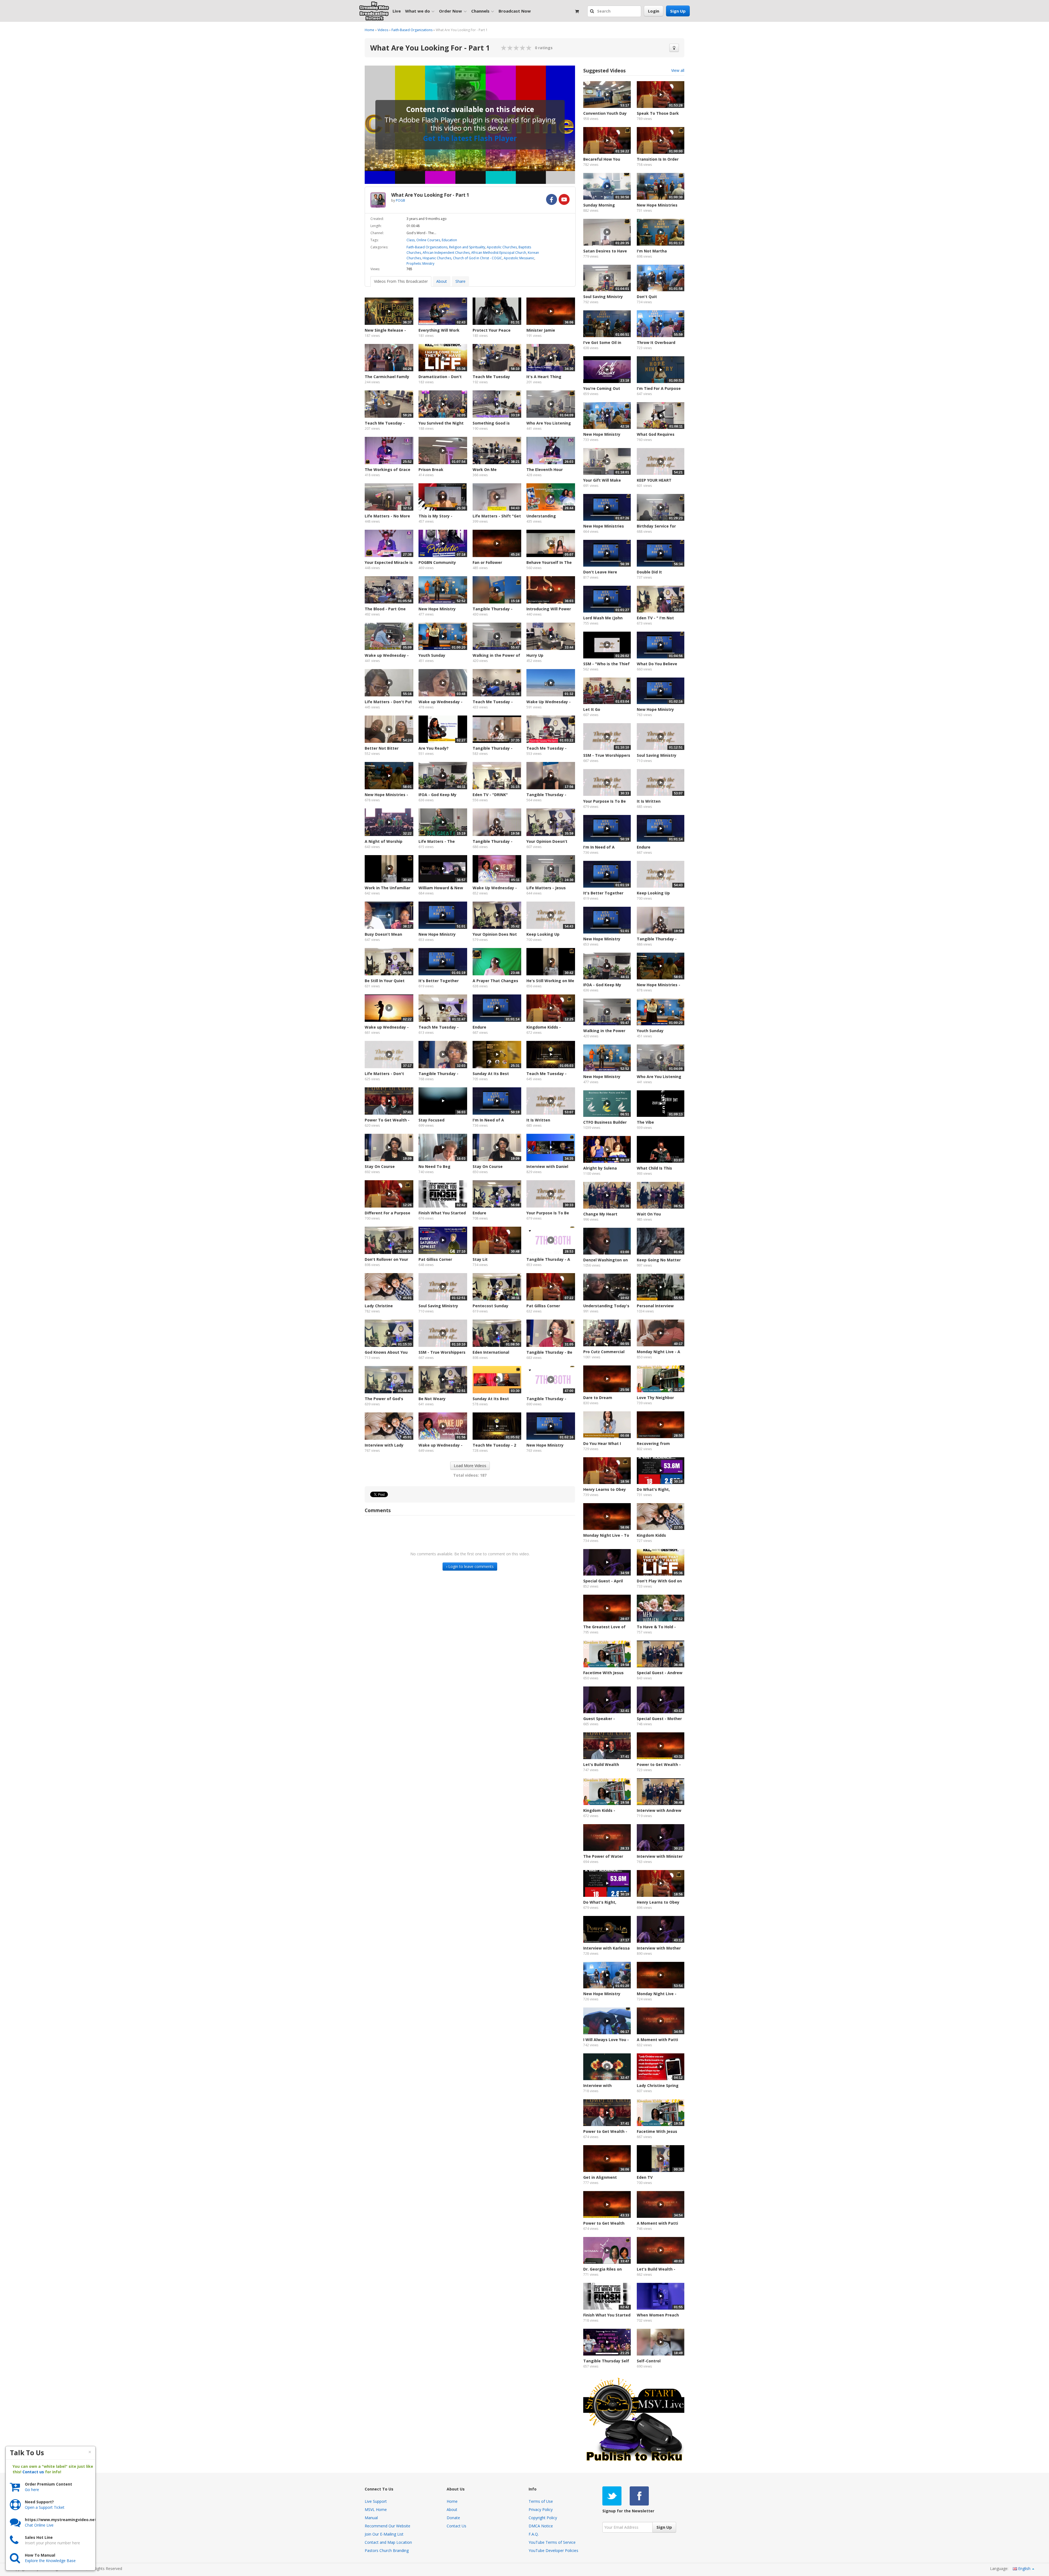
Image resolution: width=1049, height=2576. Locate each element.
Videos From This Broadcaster (401, 281)
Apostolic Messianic (519, 258)
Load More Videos (470, 1466)
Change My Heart (600, 1214)
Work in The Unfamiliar (388, 888)
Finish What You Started (442, 1213)
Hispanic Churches (437, 258)
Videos (383, 30)
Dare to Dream (598, 1398)
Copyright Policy (543, 2518)
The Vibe (645, 1122)
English (1024, 2568)
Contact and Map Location (388, 2542)
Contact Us (456, 2526)
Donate (453, 2518)
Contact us (33, 2472)
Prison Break (431, 469)
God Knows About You (386, 1352)
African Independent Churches (446, 253)
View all (678, 70)
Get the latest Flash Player (470, 138)
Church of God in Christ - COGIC (478, 258)
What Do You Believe (657, 664)
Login (654, 11)
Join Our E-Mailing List (384, 2534)
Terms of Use (541, 2501)
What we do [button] (418, 11)
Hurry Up (535, 655)
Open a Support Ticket (45, 2507)
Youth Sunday (432, 655)
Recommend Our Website (388, 2526)
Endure (479, 1027)
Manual (371, 2518)
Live (397, 11)
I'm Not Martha (652, 251)
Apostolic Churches (502, 247)
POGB (400, 200)
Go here (32, 2490)
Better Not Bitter (382, 748)
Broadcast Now (515, 11)
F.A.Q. (534, 2534)
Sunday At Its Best (491, 1399)
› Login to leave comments (470, 1566)
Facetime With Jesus (603, 1673)
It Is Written (538, 1120)
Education (449, 240)
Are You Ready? (434, 748)
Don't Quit (647, 297)
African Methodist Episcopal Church (499, 253)
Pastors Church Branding (387, 2550)
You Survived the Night (441, 423)
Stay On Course (380, 1166)
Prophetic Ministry (420, 264)
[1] (504, 48)
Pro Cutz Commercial (604, 1352)
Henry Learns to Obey (605, 1489)
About (442, 281)
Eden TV (645, 2177)
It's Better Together (439, 981)
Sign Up (678, 11)
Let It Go (592, 709)
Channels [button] (480, 11)
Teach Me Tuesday (491, 377)
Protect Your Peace (492, 330)
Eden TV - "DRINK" (490, 795)
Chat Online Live (39, 2525)
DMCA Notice (541, 2526)
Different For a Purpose (388, 1213)
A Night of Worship (384, 841)
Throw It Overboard (656, 342)
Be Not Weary (432, 1399)
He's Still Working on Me (550, 981)
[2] (507, 48)
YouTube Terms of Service (552, 2542)
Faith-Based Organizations (412, 30)
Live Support (376, 2501)
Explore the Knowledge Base (50, 2561)
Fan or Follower (487, 562)
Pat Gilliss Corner (435, 1259)
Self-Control (649, 2361)
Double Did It (649, 572)
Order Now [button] (450, 11)
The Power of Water (603, 1856)
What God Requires (656, 434)
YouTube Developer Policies (553, 2550)
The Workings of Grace (388, 469)
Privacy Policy (541, 2509)
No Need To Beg (434, 1166)
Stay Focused (431, 1120)
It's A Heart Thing (544, 377)
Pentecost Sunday (490, 1306)
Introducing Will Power (549, 609)
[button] (593, 11)
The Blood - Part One (385, 609)
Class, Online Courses (423, 240)
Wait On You (649, 1214)
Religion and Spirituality (467, 247)
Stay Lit (480, 1259)
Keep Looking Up (543, 934)
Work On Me (485, 469)
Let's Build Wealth (601, 1764)
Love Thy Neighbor (655, 1398)
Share (460, 281)
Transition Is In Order (658, 159)
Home (369, 30)
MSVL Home (376, 2509)
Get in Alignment (600, 2177)
